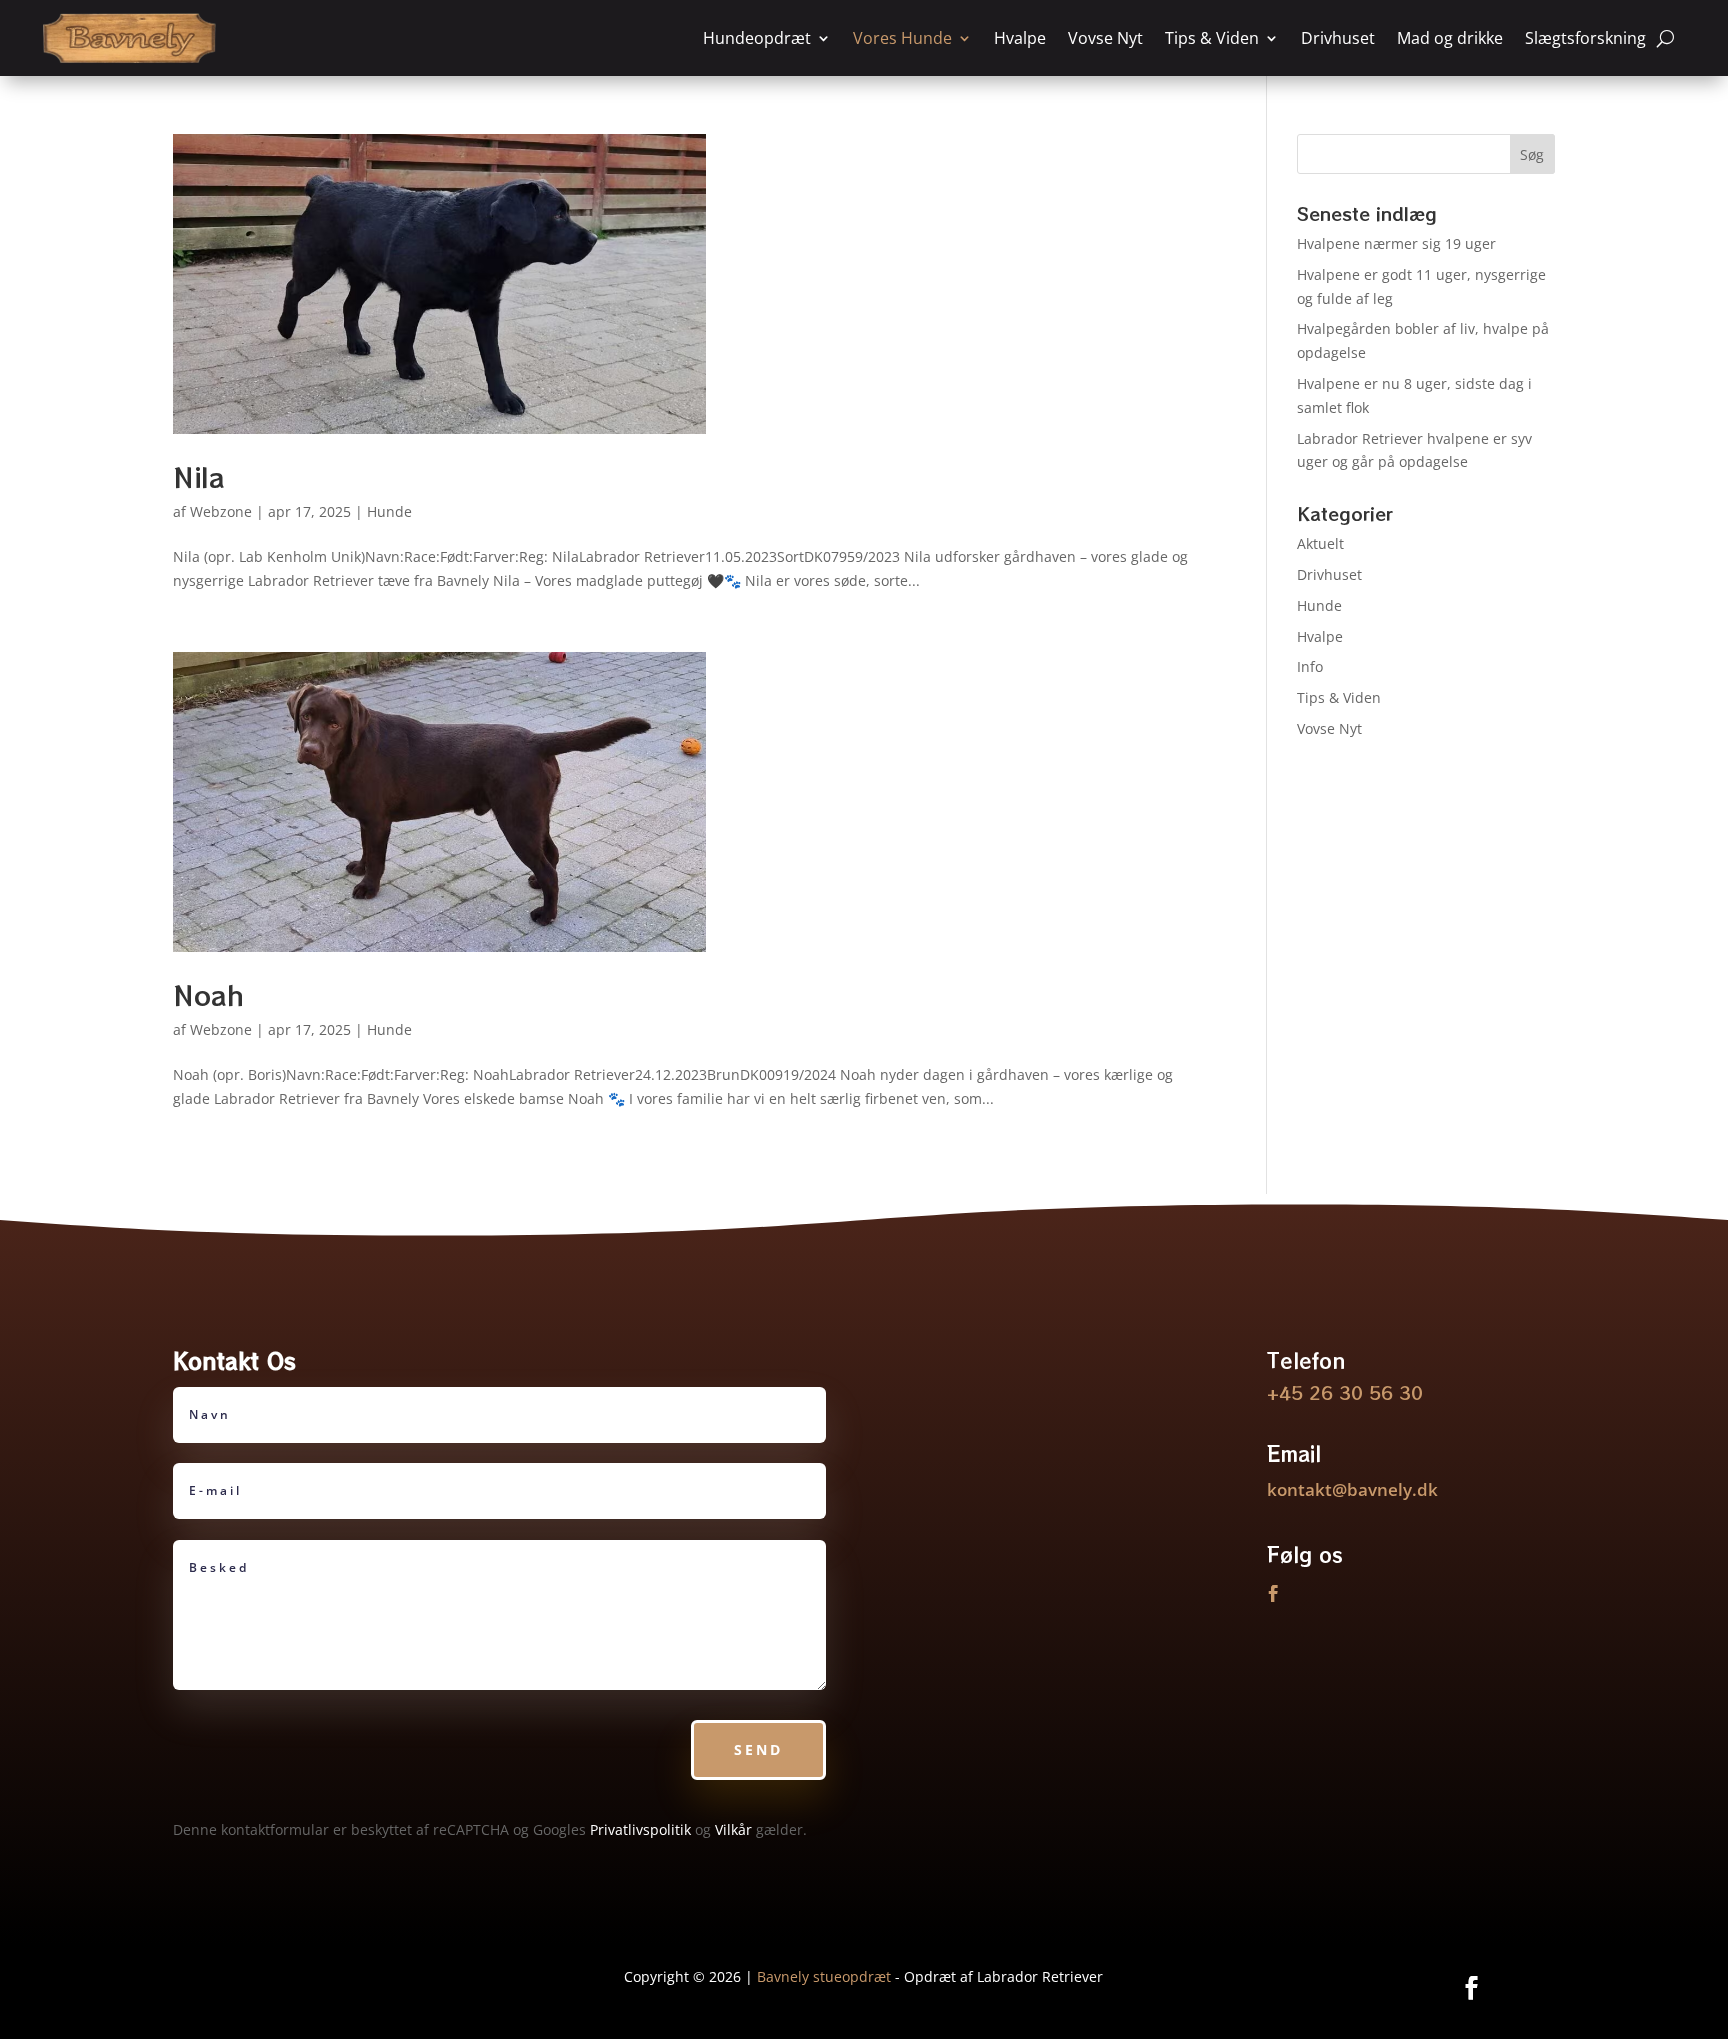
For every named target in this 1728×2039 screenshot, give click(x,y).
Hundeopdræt (757, 38)
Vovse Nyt (1105, 38)
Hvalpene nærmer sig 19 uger (1396, 243)
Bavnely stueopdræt (824, 1976)
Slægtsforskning (1585, 38)
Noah (208, 994)
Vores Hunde (902, 38)
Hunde (389, 511)
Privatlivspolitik (640, 1829)
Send (758, 1749)
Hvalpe (1020, 38)
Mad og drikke (1450, 38)
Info (1310, 666)
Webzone (221, 511)
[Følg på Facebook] (1274, 1594)
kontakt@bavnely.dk (1352, 1489)
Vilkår (733, 1829)
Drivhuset (1338, 38)
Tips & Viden (1212, 38)
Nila (199, 476)
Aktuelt (1320, 543)
